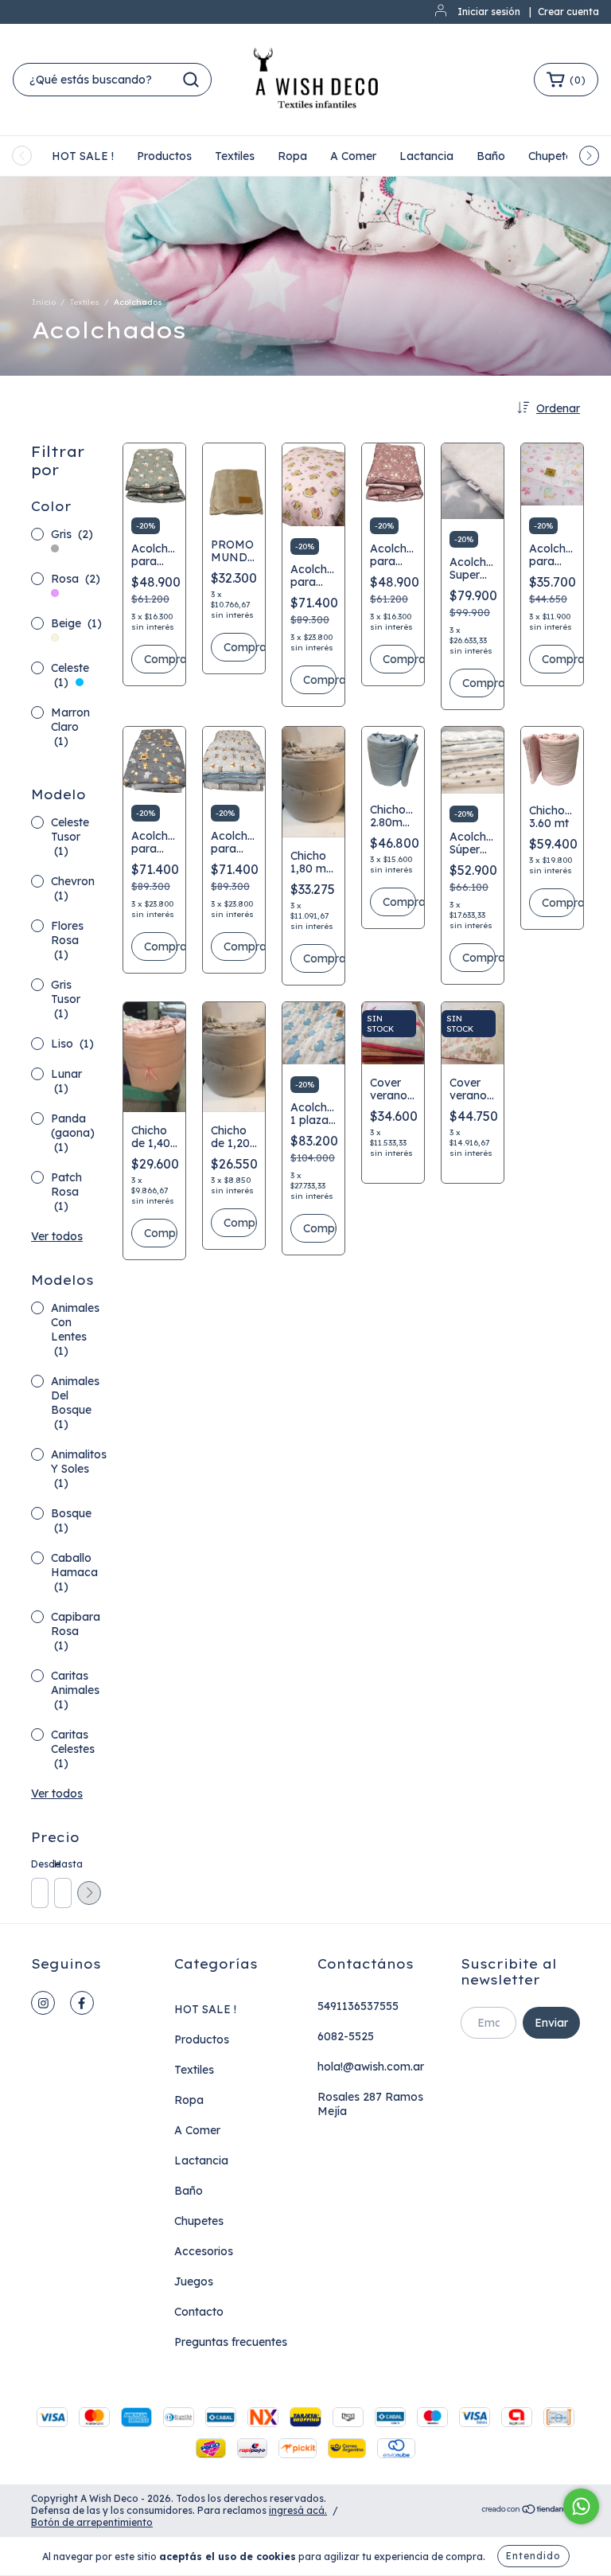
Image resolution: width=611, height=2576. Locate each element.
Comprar (161, 659)
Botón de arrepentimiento (92, 2522)
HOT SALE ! (83, 156)
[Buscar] (191, 80)
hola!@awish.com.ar (371, 2067)
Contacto (199, 2312)
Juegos (194, 2281)
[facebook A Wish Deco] (82, 2003)
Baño (491, 156)
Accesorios (204, 2251)
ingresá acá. (298, 2510)
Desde (39, 1864)
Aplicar (89, 1893)
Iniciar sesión (489, 12)
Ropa (292, 156)
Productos (164, 156)
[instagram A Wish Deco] (43, 2003)
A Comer (353, 156)
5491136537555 (358, 2006)
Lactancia (426, 156)
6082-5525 (346, 2036)
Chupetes (553, 156)
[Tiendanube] (530, 2511)
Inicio (44, 302)
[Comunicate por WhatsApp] (581, 2506)
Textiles (235, 156)
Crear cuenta (568, 12)
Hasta (62, 1864)
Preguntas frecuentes (231, 2342)
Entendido (533, 2556)
